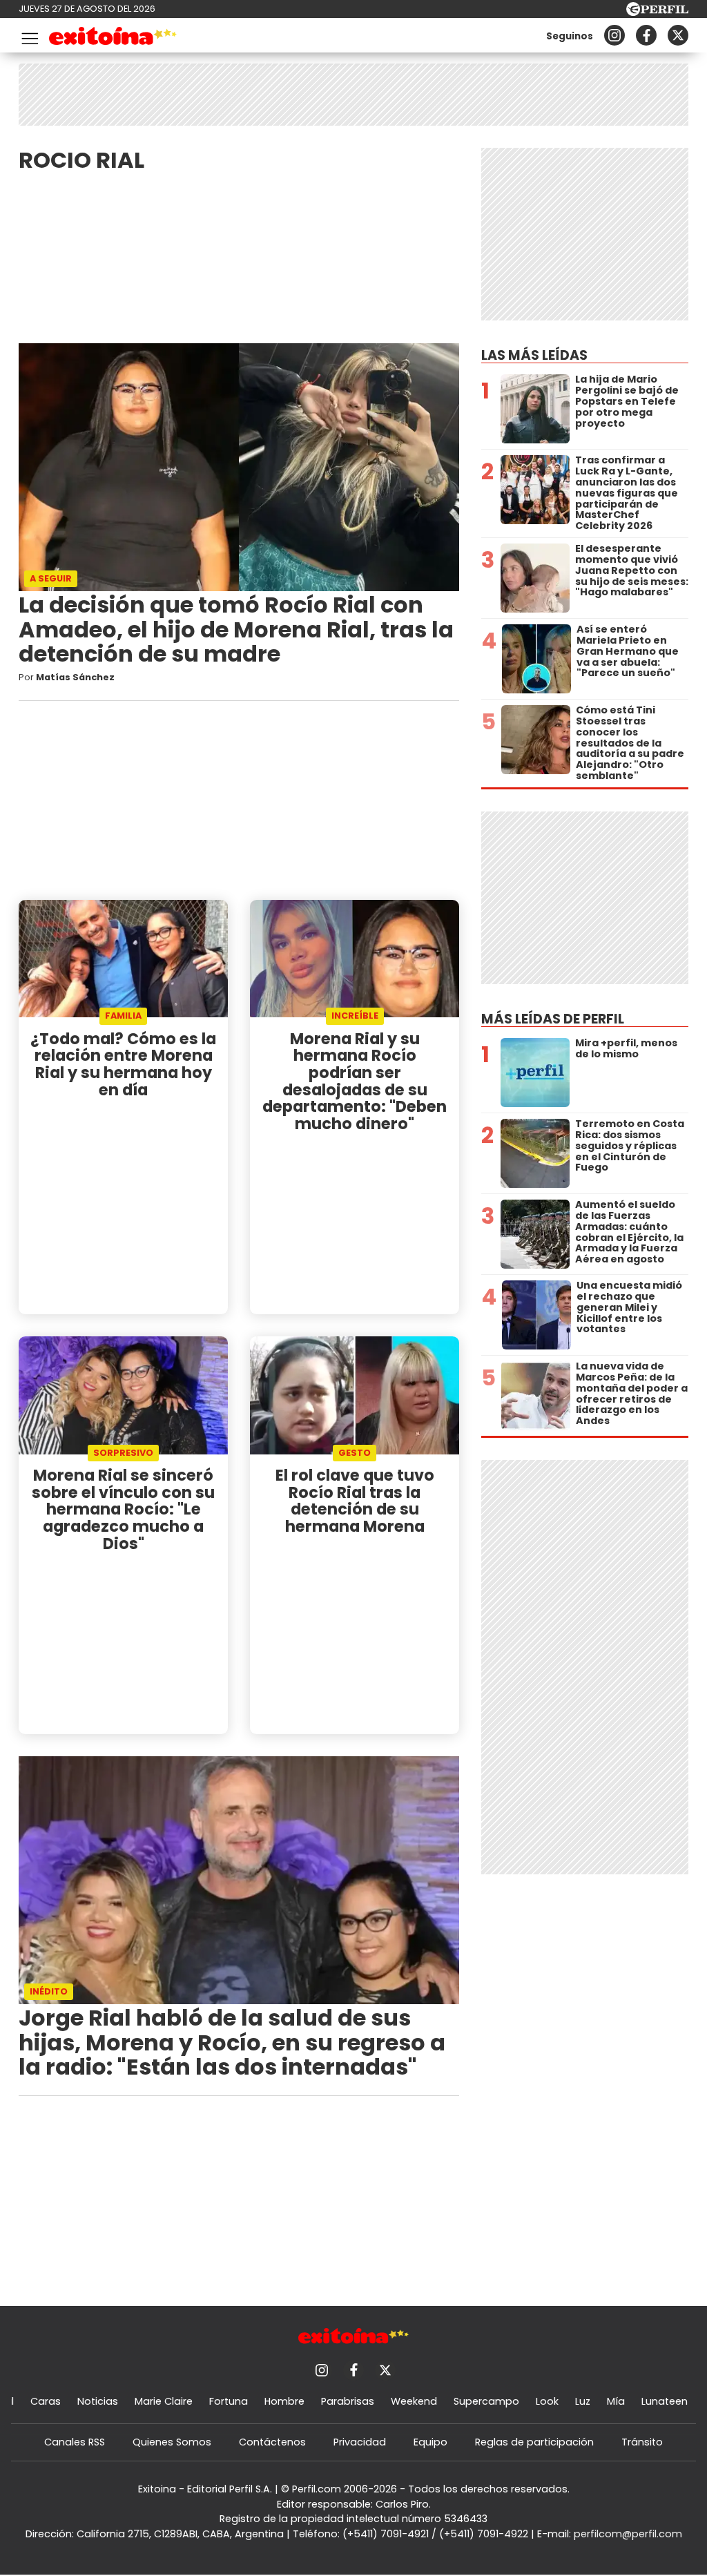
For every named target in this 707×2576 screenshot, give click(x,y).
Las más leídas (534, 355)
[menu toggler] (28, 36)
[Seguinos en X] (678, 35)
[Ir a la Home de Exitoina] (113, 38)
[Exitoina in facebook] (646, 35)
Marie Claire (164, 2401)
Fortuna (229, 2401)
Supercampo (486, 2401)
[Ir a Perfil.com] (657, 12)
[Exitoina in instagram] (614, 35)
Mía (616, 2401)
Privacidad (360, 2442)
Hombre (284, 2401)
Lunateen (665, 2401)
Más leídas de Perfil (553, 1019)
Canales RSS (75, 2442)
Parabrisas (348, 2401)
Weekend (414, 2401)
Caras (46, 2401)
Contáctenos (272, 2442)
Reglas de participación (534, 2442)
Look (547, 2401)
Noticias (98, 2401)
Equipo (430, 2442)
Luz (583, 2401)
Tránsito (642, 2442)
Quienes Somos (172, 2442)
